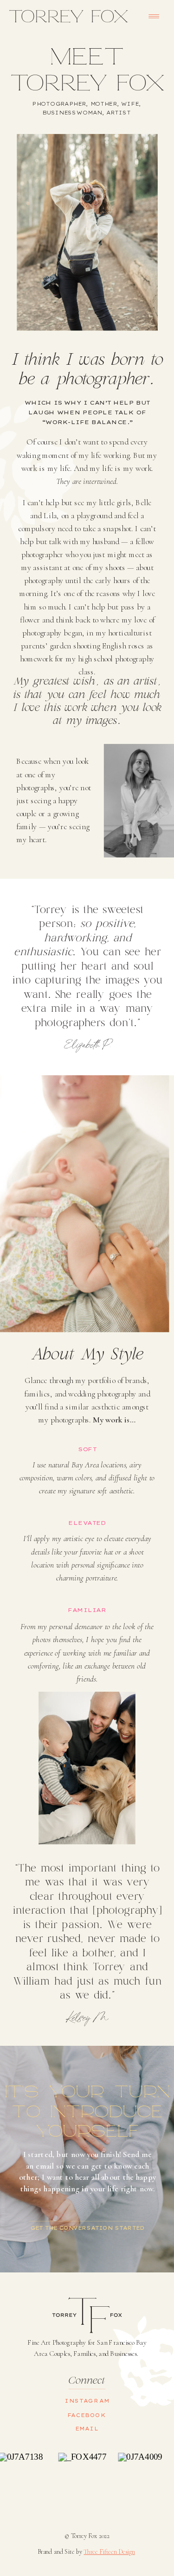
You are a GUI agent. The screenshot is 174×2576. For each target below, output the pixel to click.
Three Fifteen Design (109, 2551)
